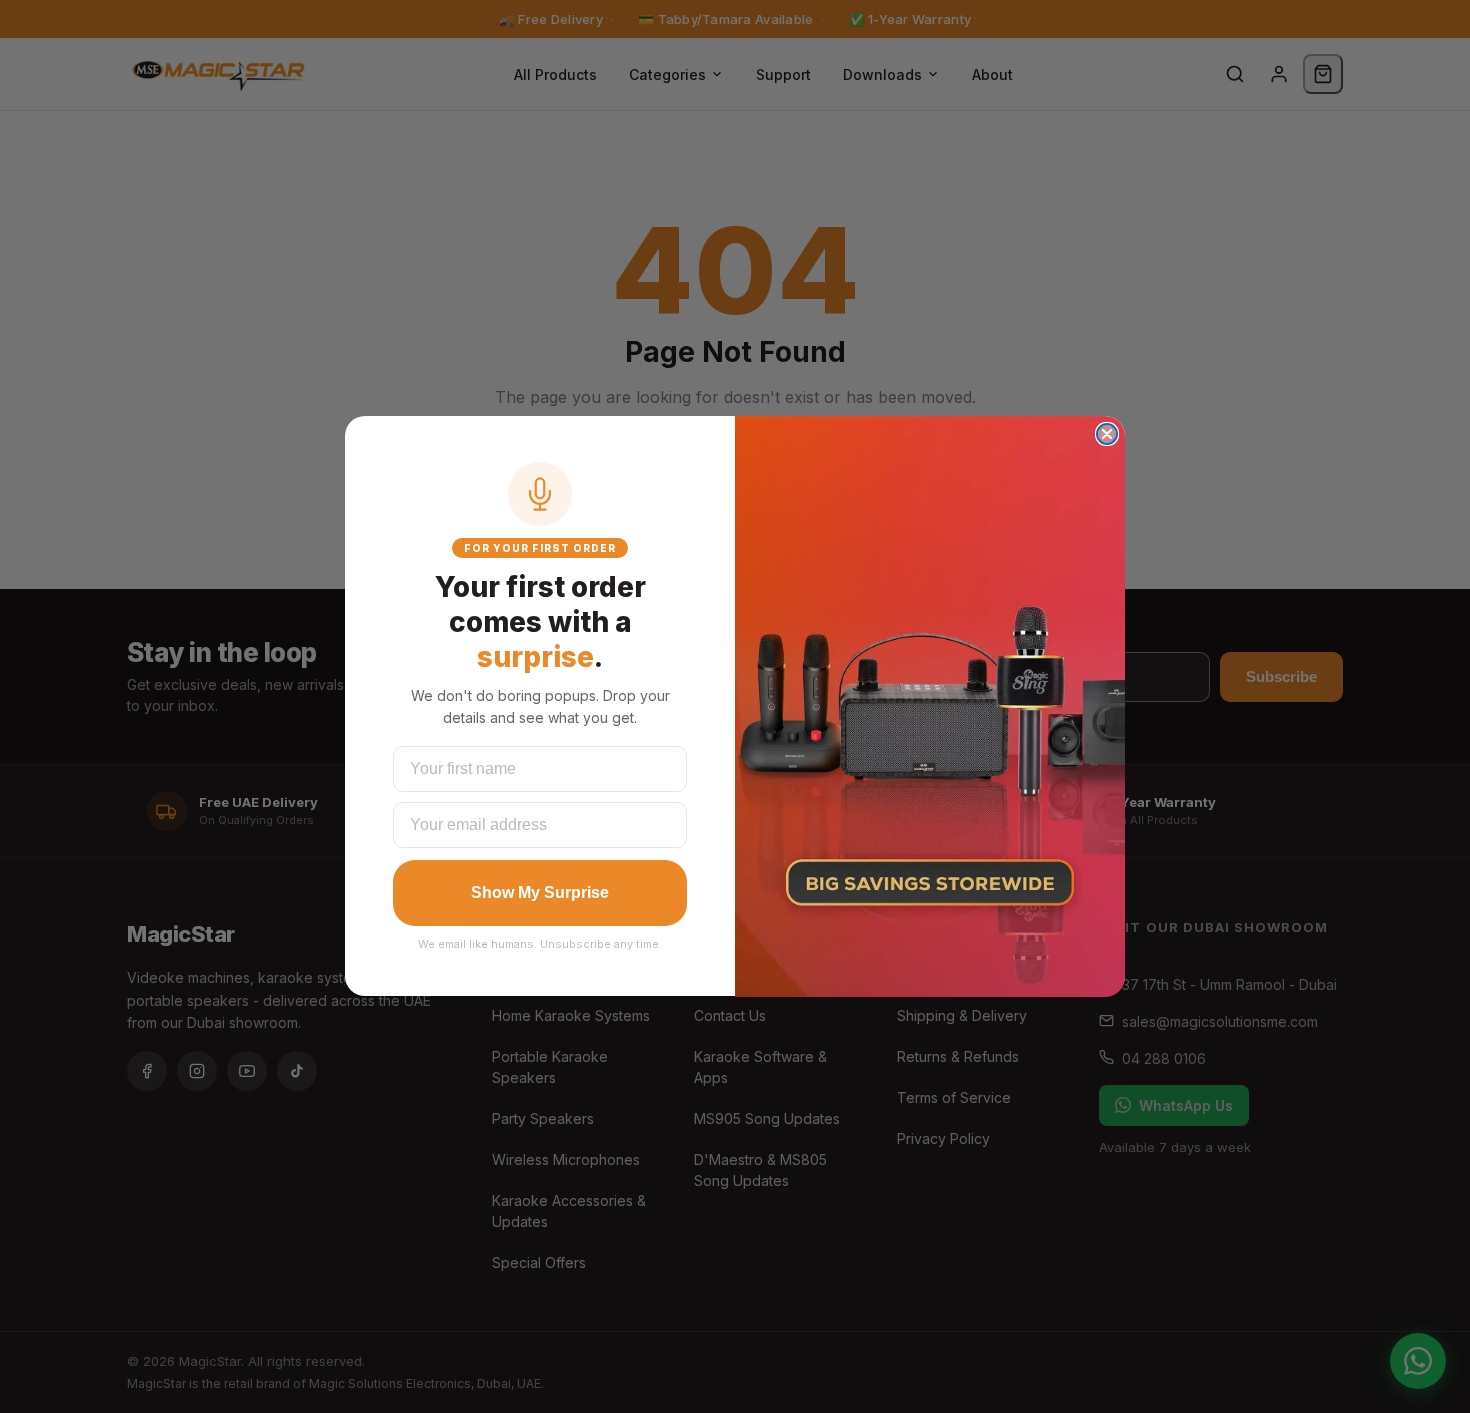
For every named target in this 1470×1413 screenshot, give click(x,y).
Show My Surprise (540, 892)
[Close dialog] (1107, 434)
